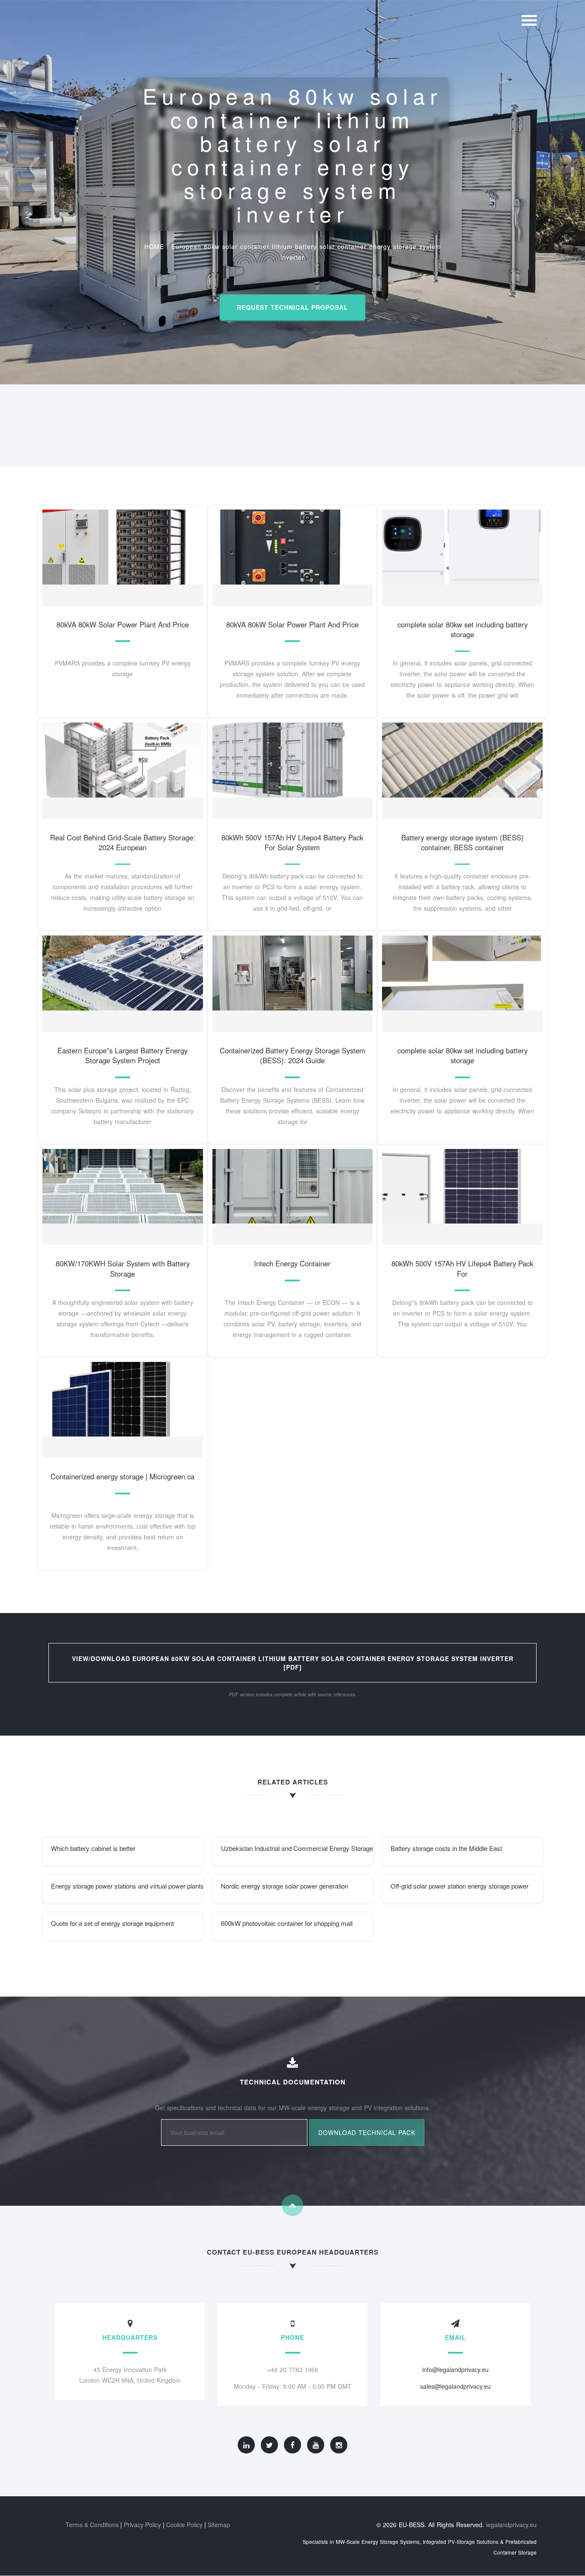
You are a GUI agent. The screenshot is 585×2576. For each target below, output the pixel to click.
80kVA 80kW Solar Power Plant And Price (123, 624)
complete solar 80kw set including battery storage (463, 630)
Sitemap (219, 2525)
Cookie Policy (184, 2525)
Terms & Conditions (92, 2525)
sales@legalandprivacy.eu (455, 2386)
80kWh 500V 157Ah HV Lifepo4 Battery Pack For (462, 1269)
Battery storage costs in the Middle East (446, 1848)
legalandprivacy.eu (511, 2525)
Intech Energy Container (292, 1263)
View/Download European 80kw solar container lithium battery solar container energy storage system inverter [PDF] (293, 1663)
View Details (119, 556)
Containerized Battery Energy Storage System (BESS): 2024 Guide (292, 1056)
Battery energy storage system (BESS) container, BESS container (463, 843)
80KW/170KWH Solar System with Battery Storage (123, 1269)
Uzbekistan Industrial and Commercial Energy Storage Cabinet (297, 1848)
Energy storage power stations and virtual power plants (127, 1886)
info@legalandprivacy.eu (455, 2369)
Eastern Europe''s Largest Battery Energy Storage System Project (122, 1056)
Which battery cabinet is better (93, 1848)
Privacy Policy (142, 2525)
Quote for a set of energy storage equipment (112, 1923)
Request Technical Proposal (292, 307)
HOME (154, 246)
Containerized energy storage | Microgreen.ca (122, 1476)
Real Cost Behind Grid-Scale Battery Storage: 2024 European (123, 843)
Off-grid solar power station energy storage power (460, 1886)
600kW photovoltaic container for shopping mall (287, 1923)
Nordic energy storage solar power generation (285, 1886)
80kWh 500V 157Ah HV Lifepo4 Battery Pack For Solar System (292, 843)
